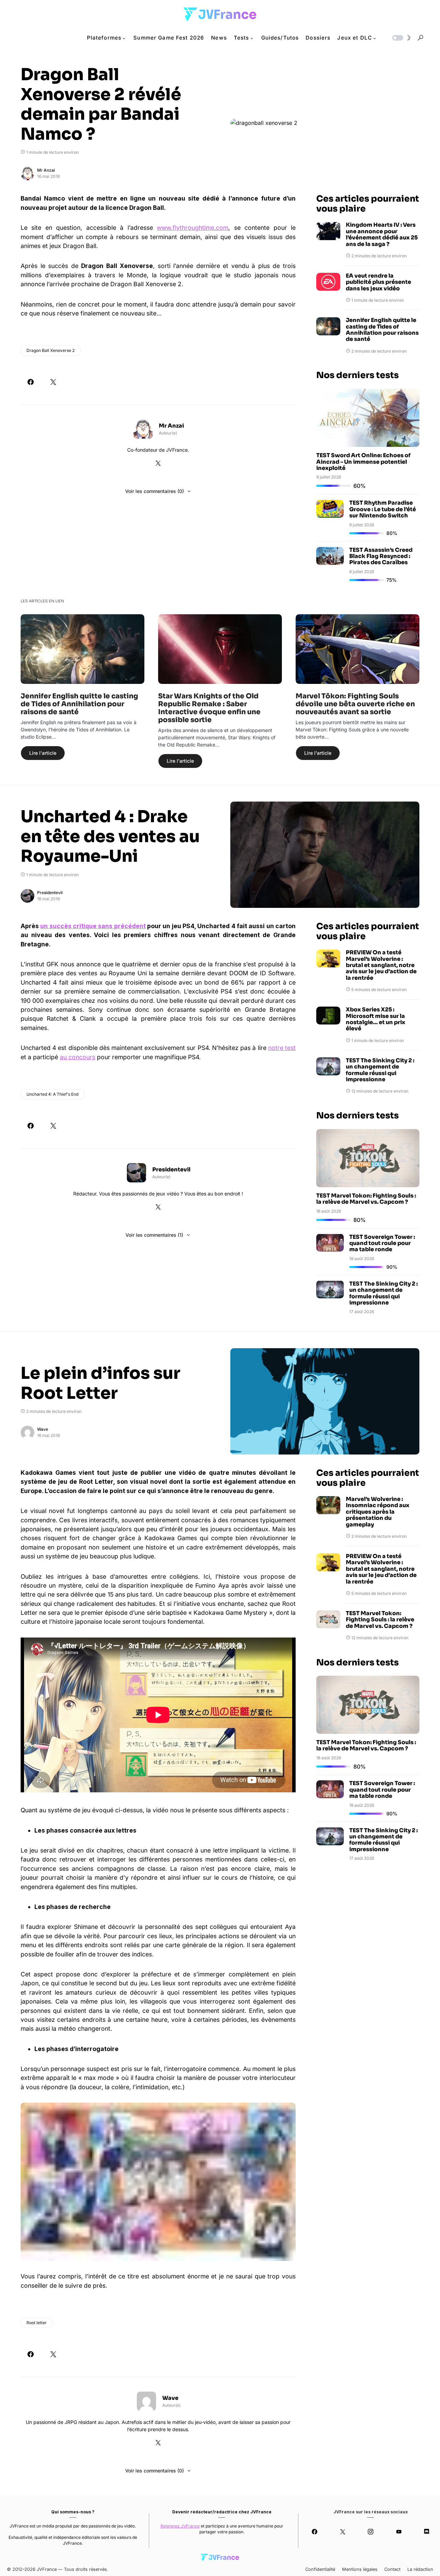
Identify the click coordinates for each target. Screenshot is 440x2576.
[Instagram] (371, 2532)
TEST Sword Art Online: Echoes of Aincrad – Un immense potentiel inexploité (363, 462)
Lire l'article (43, 753)
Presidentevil (50, 893)
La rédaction (420, 2569)
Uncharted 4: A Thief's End (52, 1094)
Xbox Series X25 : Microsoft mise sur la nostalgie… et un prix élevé (376, 1019)
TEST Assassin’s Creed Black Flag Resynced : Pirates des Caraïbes (381, 556)
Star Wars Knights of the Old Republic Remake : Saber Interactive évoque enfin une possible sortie (209, 708)
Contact (392, 2569)
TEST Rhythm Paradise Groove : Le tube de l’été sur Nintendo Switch (383, 509)
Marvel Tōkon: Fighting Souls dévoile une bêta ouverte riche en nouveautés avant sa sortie (355, 704)
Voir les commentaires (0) (155, 491)
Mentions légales (360, 2569)
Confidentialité (320, 2569)
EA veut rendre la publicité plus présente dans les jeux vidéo (378, 282)
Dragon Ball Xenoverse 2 (51, 350)
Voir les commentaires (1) (154, 1235)
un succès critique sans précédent (93, 926)
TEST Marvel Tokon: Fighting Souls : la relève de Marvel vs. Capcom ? (366, 1199)
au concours (78, 1057)
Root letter (37, 2322)
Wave (43, 1429)
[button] (401, 38)
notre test (282, 1048)
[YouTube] (399, 2532)
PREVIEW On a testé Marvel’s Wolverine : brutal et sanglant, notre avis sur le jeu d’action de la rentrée (381, 965)
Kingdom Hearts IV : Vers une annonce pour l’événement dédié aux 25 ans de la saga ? (382, 235)
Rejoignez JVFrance (180, 2526)
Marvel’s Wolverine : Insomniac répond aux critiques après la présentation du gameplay (378, 1512)
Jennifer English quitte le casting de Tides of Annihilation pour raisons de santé (382, 330)
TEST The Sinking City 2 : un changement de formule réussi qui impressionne (380, 1070)
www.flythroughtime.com (192, 228)
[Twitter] (343, 2532)
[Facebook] (315, 2532)
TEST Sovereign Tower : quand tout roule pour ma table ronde (382, 1243)
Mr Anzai (46, 170)
